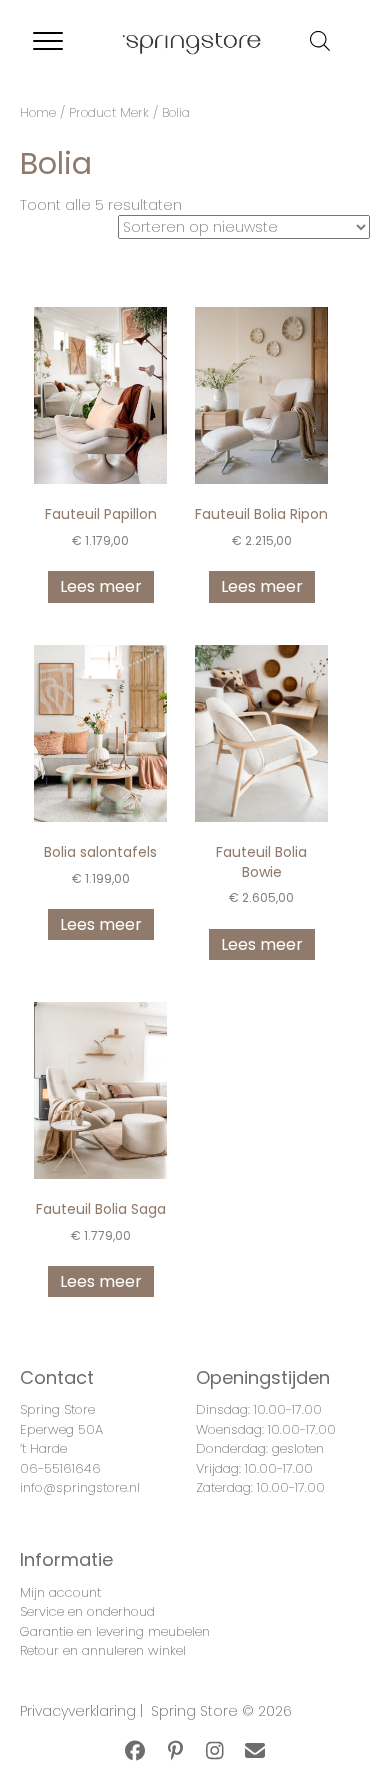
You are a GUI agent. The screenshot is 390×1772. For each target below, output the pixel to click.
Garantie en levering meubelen (115, 1631)
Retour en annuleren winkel (103, 1650)
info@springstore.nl (80, 1487)
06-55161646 (60, 1468)
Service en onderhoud (87, 1611)
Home (38, 112)
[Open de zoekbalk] (320, 40)
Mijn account (60, 1592)
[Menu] (48, 42)
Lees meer (101, 586)
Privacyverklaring (78, 1711)
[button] (135, 1751)
